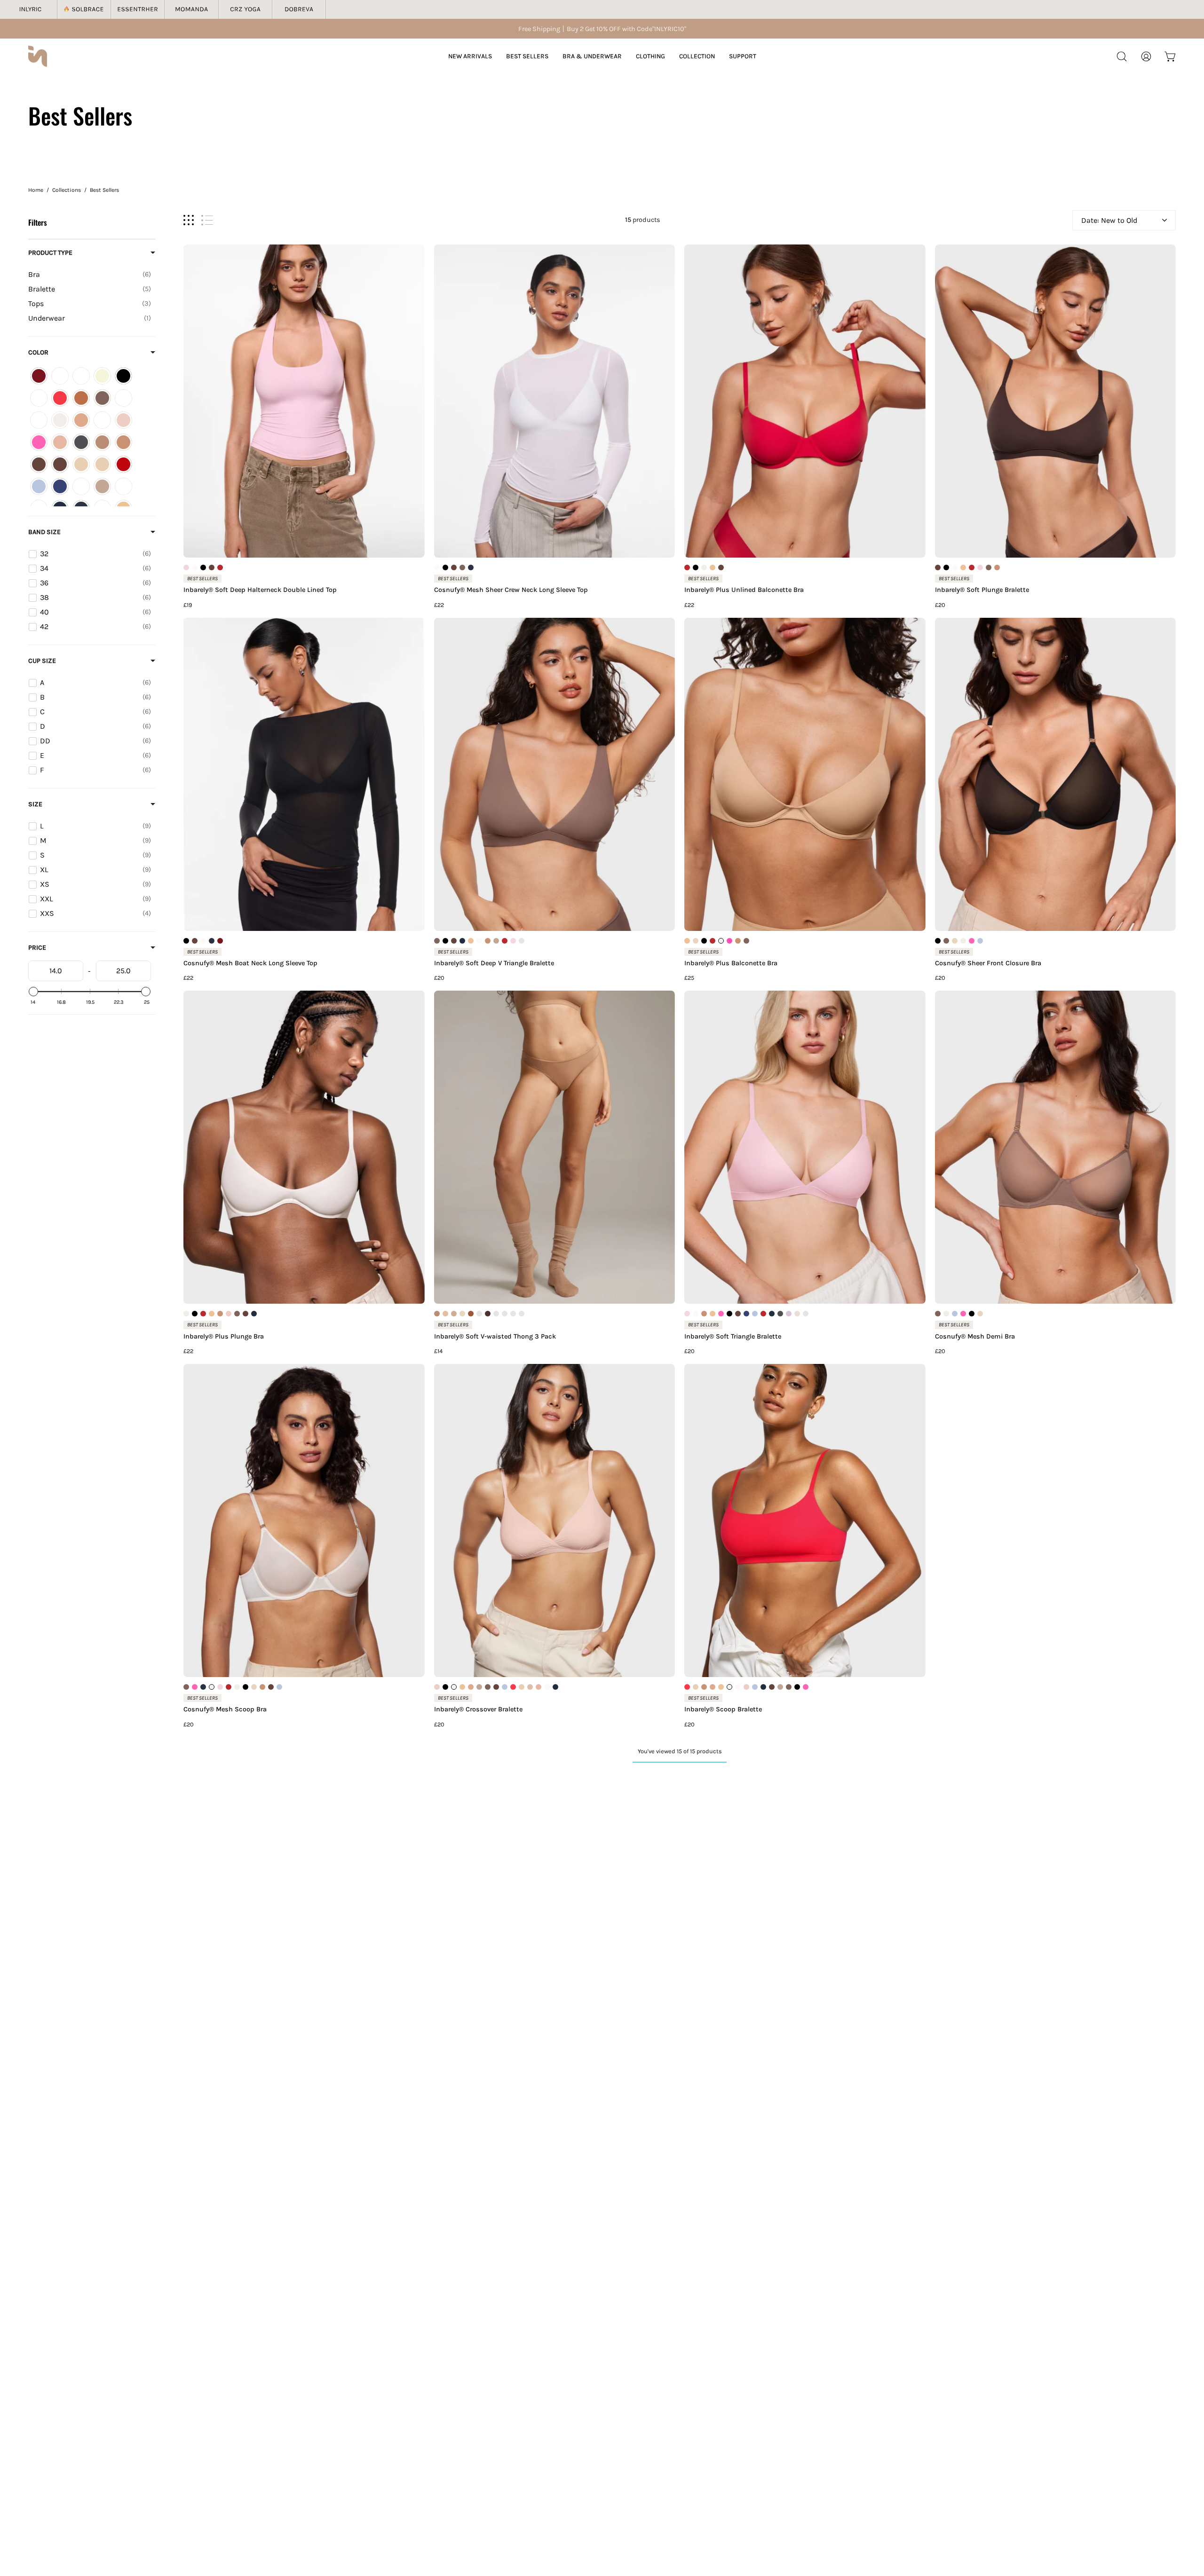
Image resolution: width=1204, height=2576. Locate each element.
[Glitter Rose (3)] (39, 442)
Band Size (44, 532)
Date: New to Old (1109, 220)
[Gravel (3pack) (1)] (102, 442)
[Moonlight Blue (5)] (39, 486)
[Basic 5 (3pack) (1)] (60, 376)
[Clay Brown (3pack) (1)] (39, 420)
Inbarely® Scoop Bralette (723, 1709)
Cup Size (42, 661)
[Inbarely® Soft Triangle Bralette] (805, 1147)
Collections (67, 190)
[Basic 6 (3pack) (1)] (81, 376)
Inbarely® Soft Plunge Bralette (982, 590)
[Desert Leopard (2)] (102, 420)
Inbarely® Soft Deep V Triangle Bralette (494, 963)
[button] (1122, 56)
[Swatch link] (186, 567)
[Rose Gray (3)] (102, 486)
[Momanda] (191, 9)
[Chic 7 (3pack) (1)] (123, 398)
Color (38, 352)
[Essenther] (138, 9)
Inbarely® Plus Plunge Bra (224, 1337)
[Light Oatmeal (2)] (81, 464)
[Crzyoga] (246, 9)
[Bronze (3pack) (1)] (81, 398)
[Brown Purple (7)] (102, 398)
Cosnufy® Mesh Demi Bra (975, 1337)
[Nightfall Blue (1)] (60, 486)
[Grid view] (189, 220)
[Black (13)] (123, 376)
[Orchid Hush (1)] (81, 486)
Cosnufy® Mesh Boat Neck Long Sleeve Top (250, 963)
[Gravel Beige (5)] (123, 442)
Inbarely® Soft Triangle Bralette (733, 1337)
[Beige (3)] (102, 376)
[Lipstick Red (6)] (123, 464)
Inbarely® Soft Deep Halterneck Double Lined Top (260, 590)
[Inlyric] (31, 9)
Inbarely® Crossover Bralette (478, 1709)
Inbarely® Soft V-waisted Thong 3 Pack (495, 1337)
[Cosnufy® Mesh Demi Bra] (1056, 1147)
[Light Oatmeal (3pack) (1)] (102, 464)
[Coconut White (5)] (60, 420)
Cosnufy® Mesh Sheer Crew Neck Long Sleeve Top (511, 590)
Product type (50, 253)
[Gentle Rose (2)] (123, 420)
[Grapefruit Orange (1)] (60, 442)
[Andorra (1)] (39, 376)
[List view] (207, 220)
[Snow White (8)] (123, 486)
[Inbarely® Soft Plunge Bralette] (1056, 401)
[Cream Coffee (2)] (81, 420)
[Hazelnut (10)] (39, 464)
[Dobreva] (299, 9)
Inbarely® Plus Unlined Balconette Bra (744, 590)
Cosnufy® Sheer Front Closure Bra (988, 963)
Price (37, 948)
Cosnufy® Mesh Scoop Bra (225, 1709)
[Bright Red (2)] (60, 398)
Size (35, 804)
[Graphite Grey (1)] (81, 442)
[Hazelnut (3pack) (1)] (60, 464)
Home (36, 190)
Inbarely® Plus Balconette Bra (731, 963)
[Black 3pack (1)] (39, 398)
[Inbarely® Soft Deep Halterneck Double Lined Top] (304, 401)
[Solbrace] (84, 9)
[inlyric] (38, 56)
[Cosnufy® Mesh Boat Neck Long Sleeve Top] (304, 774)
